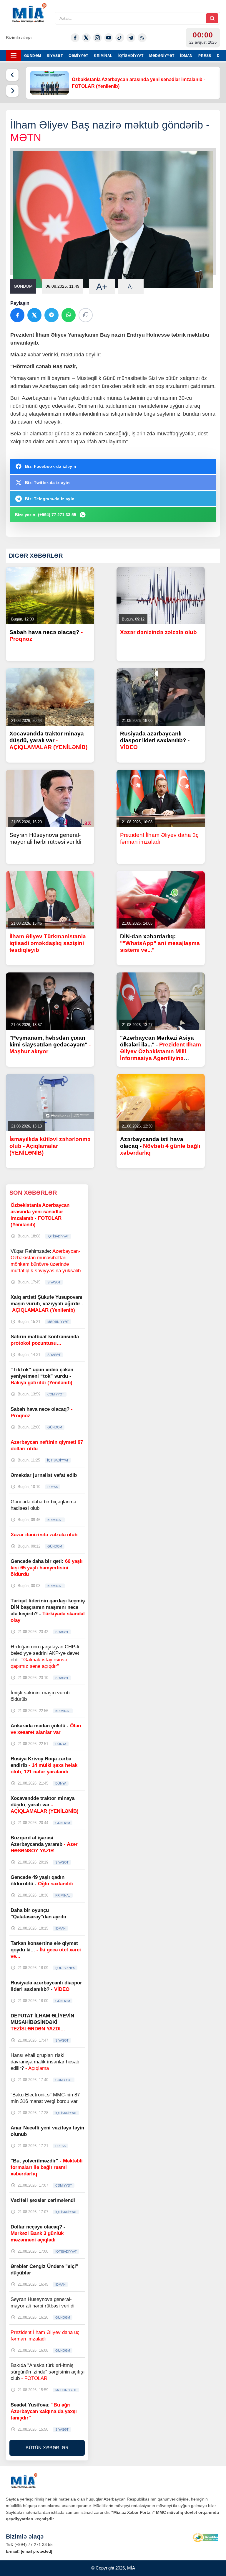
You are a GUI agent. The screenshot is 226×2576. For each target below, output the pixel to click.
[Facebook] (75, 38)
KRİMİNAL (103, 56)
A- (131, 287)
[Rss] (142, 38)
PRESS (205, 56)
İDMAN (186, 56)
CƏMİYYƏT (78, 56)
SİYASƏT (55, 56)
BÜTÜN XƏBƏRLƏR (47, 2448)
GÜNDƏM (33, 56)
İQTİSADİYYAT (131, 56)
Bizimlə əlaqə (19, 38)
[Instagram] (97, 38)
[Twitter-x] (86, 38)
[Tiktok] (120, 38)
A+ (102, 287)
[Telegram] (131, 38)
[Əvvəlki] (12, 75)
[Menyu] (14, 56)
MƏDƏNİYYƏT (162, 56)
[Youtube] (109, 38)
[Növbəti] (12, 91)
